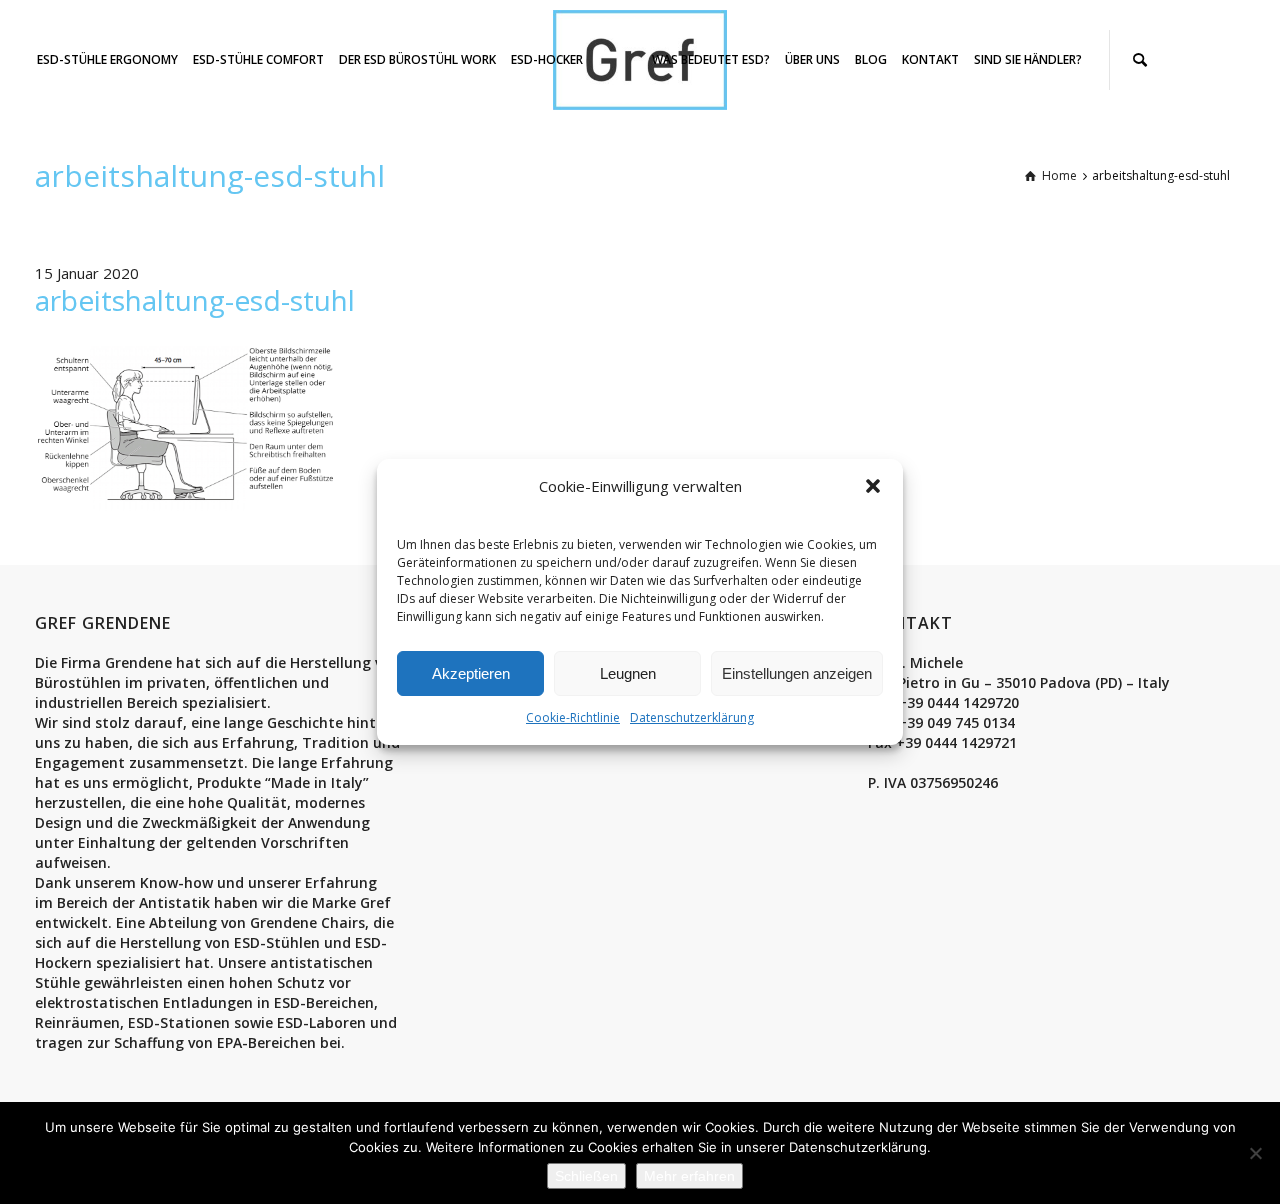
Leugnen (628, 673)
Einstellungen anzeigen (797, 673)
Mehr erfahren (689, 1176)
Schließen (586, 1176)
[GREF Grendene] (640, 58)
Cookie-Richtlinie (573, 717)
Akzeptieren (471, 673)
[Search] (1140, 60)
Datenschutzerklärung (692, 717)
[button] (873, 486)
